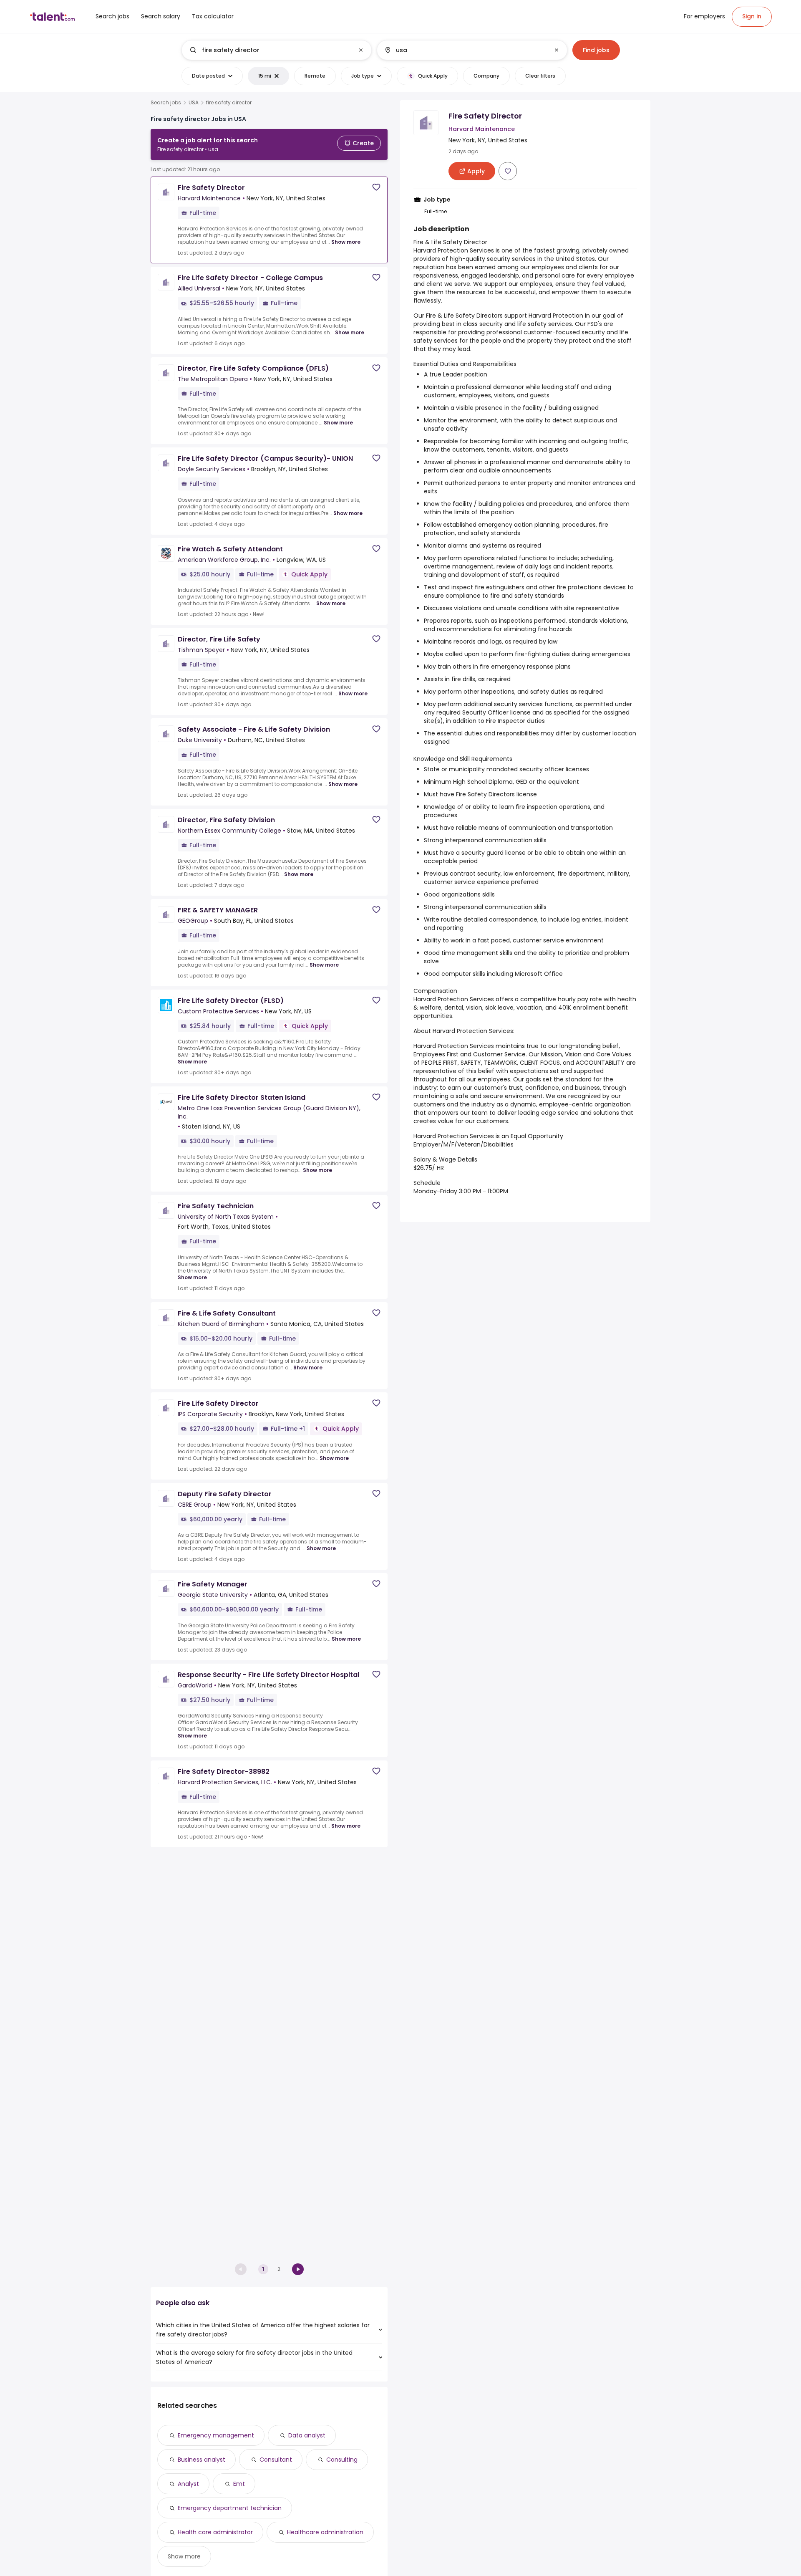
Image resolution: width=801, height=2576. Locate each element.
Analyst (188, 2484)
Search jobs (166, 103)
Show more (346, 242)
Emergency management (216, 2435)
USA (194, 103)
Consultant (276, 2460)
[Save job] (376, 187)
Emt (239, 2484)
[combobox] (276, 50)
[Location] (465, 50)
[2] (298, 2269)
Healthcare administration (325, 2532)
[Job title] (270, 50)
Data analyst (307, 2435)
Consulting (342, 2460)
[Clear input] (361, 50)
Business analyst (202, 2460)
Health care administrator (215, 2532)
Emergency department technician (230, 2508)
